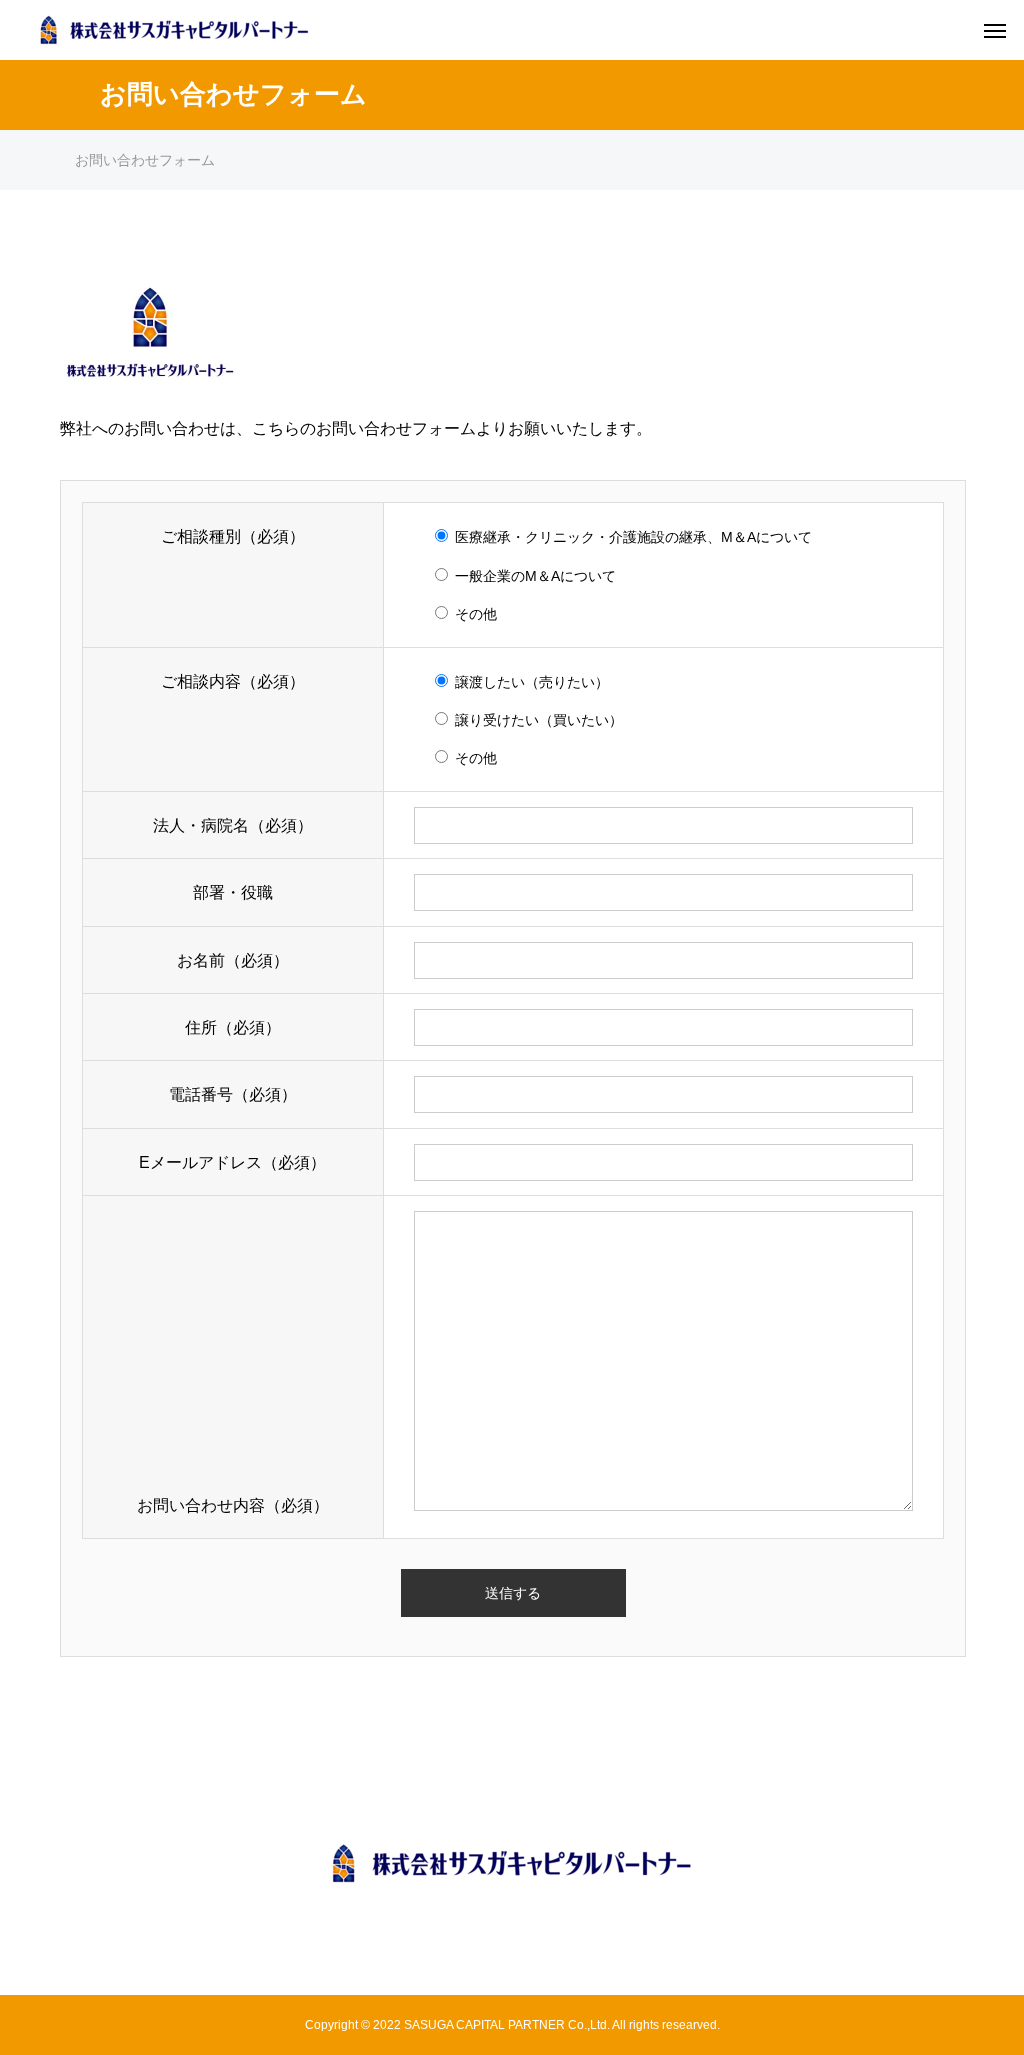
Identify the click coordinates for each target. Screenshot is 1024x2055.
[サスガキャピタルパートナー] (512, 1863)
